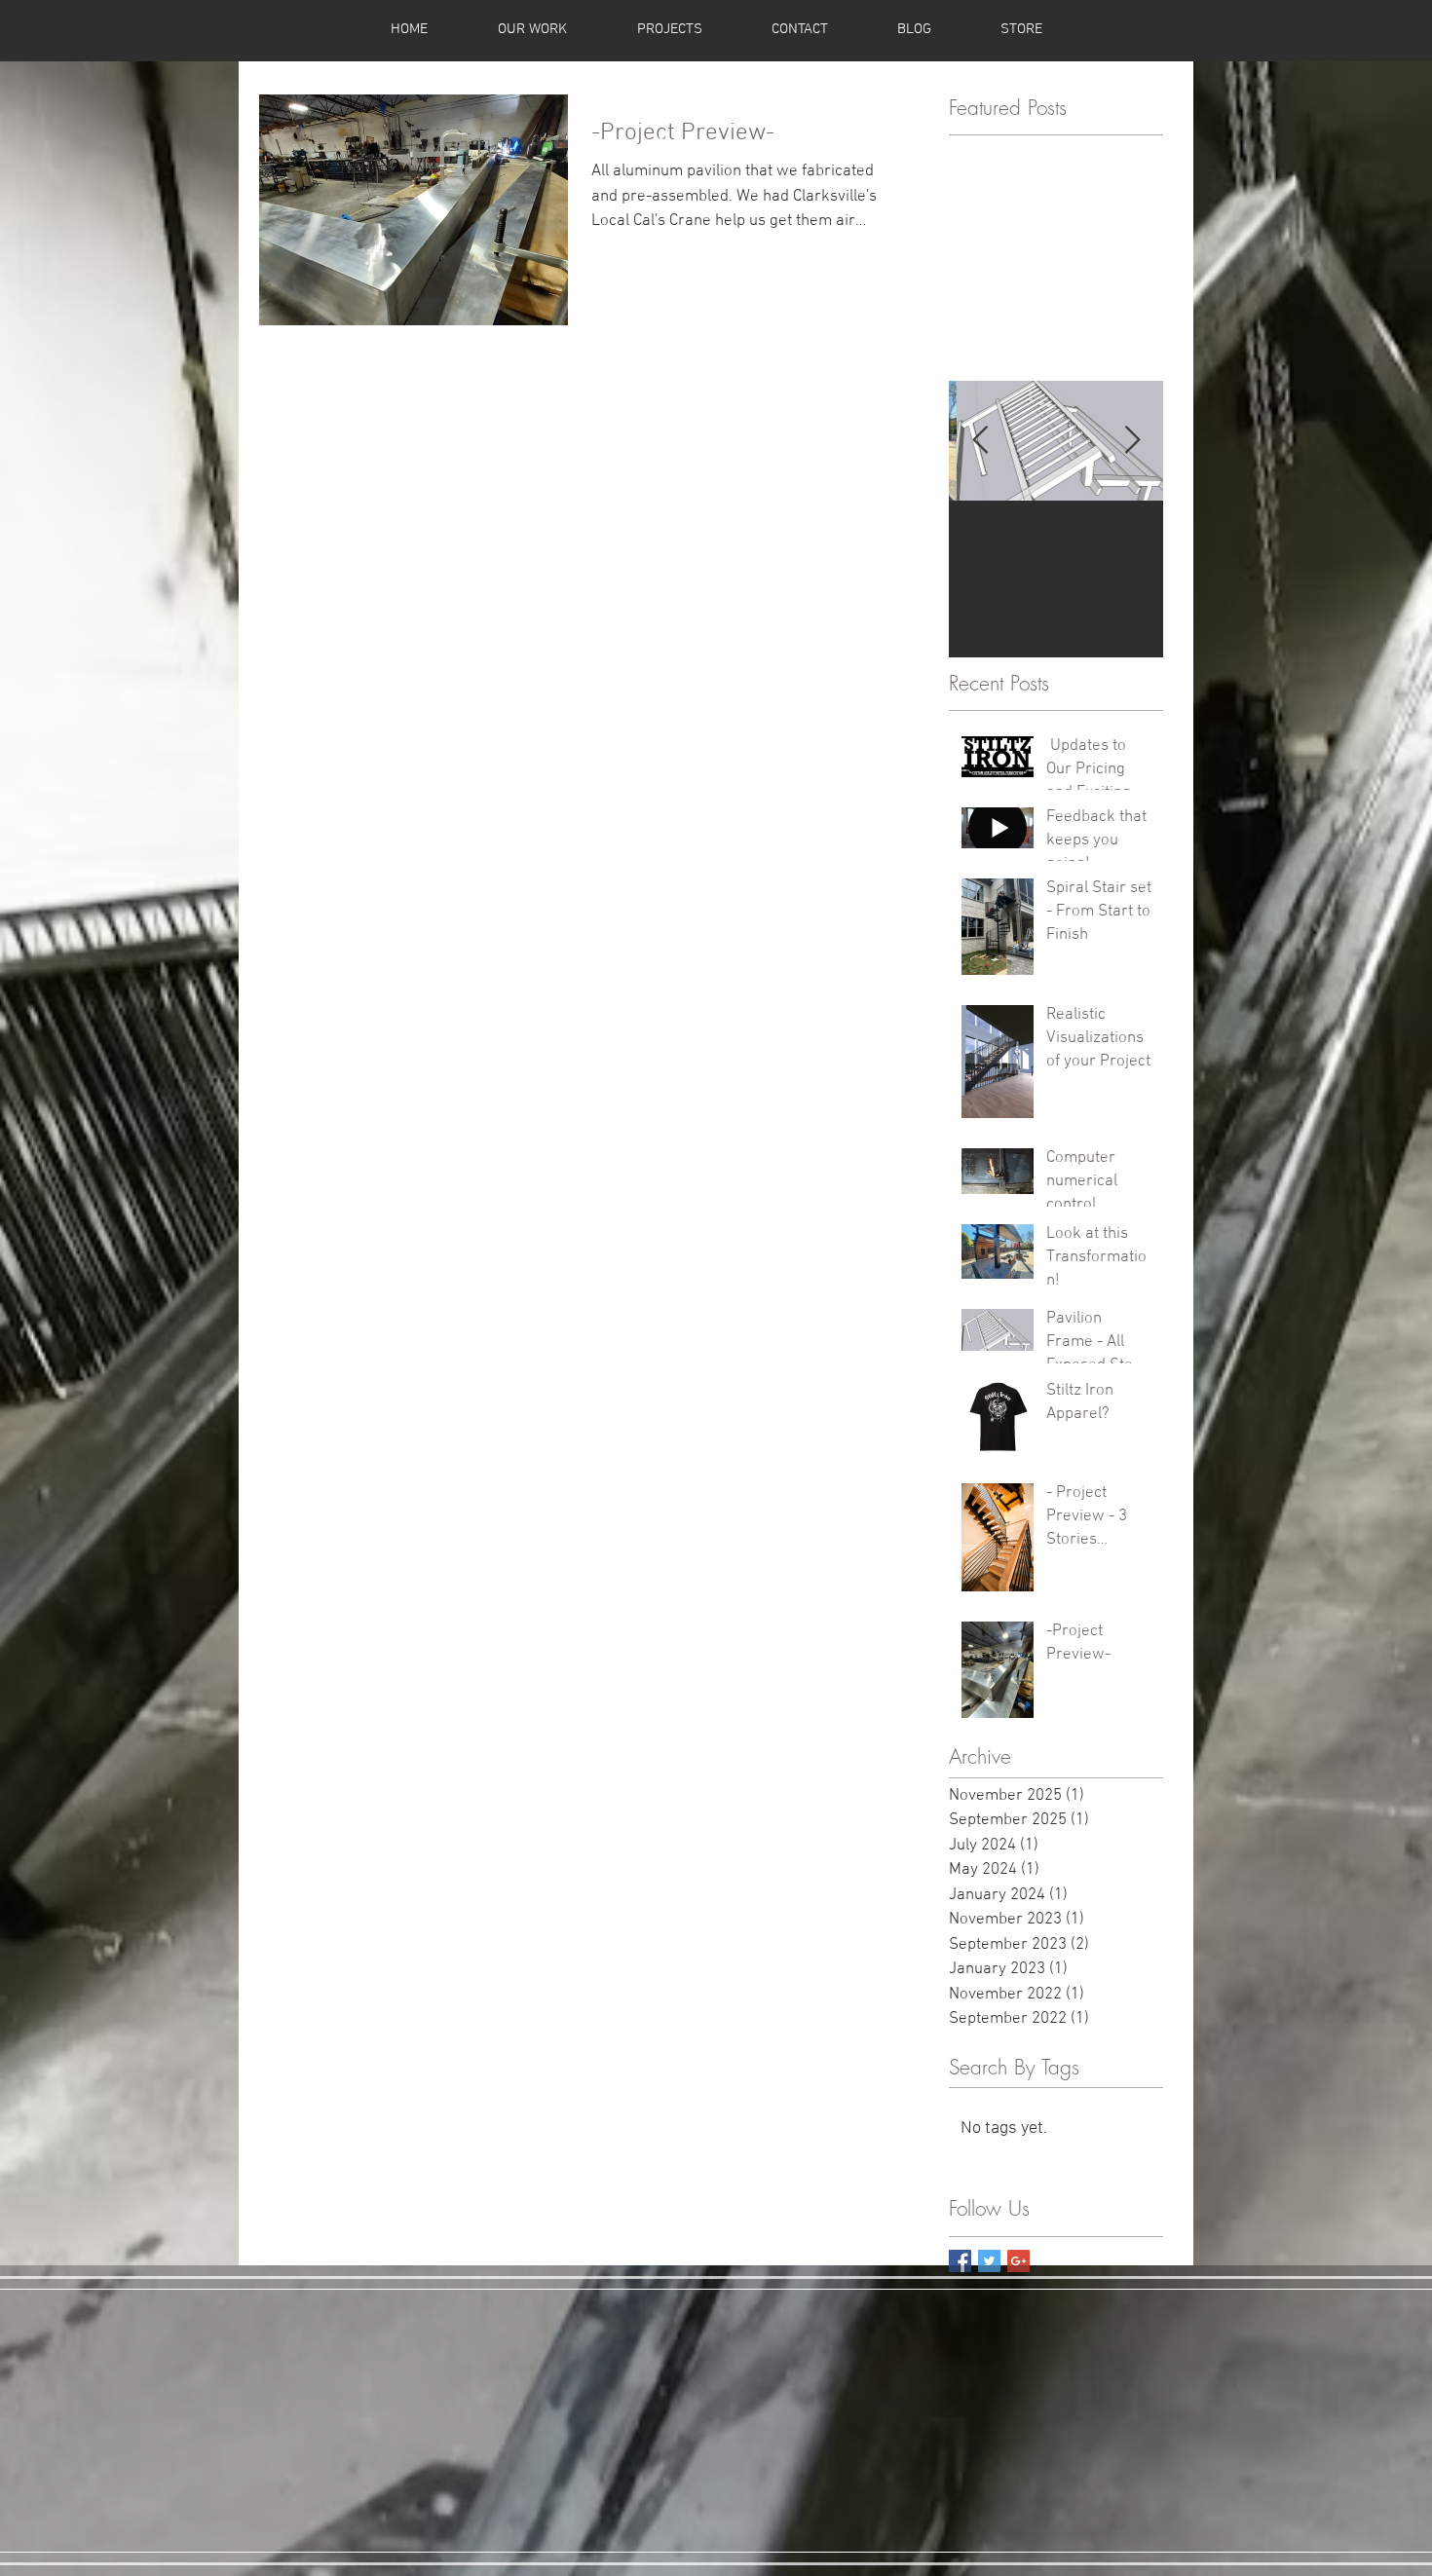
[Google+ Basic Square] (1018, 2261)
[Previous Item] (980, 442)
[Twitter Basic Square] (989, 2261)
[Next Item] (1132, 442)
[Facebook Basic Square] (960, 2261)
